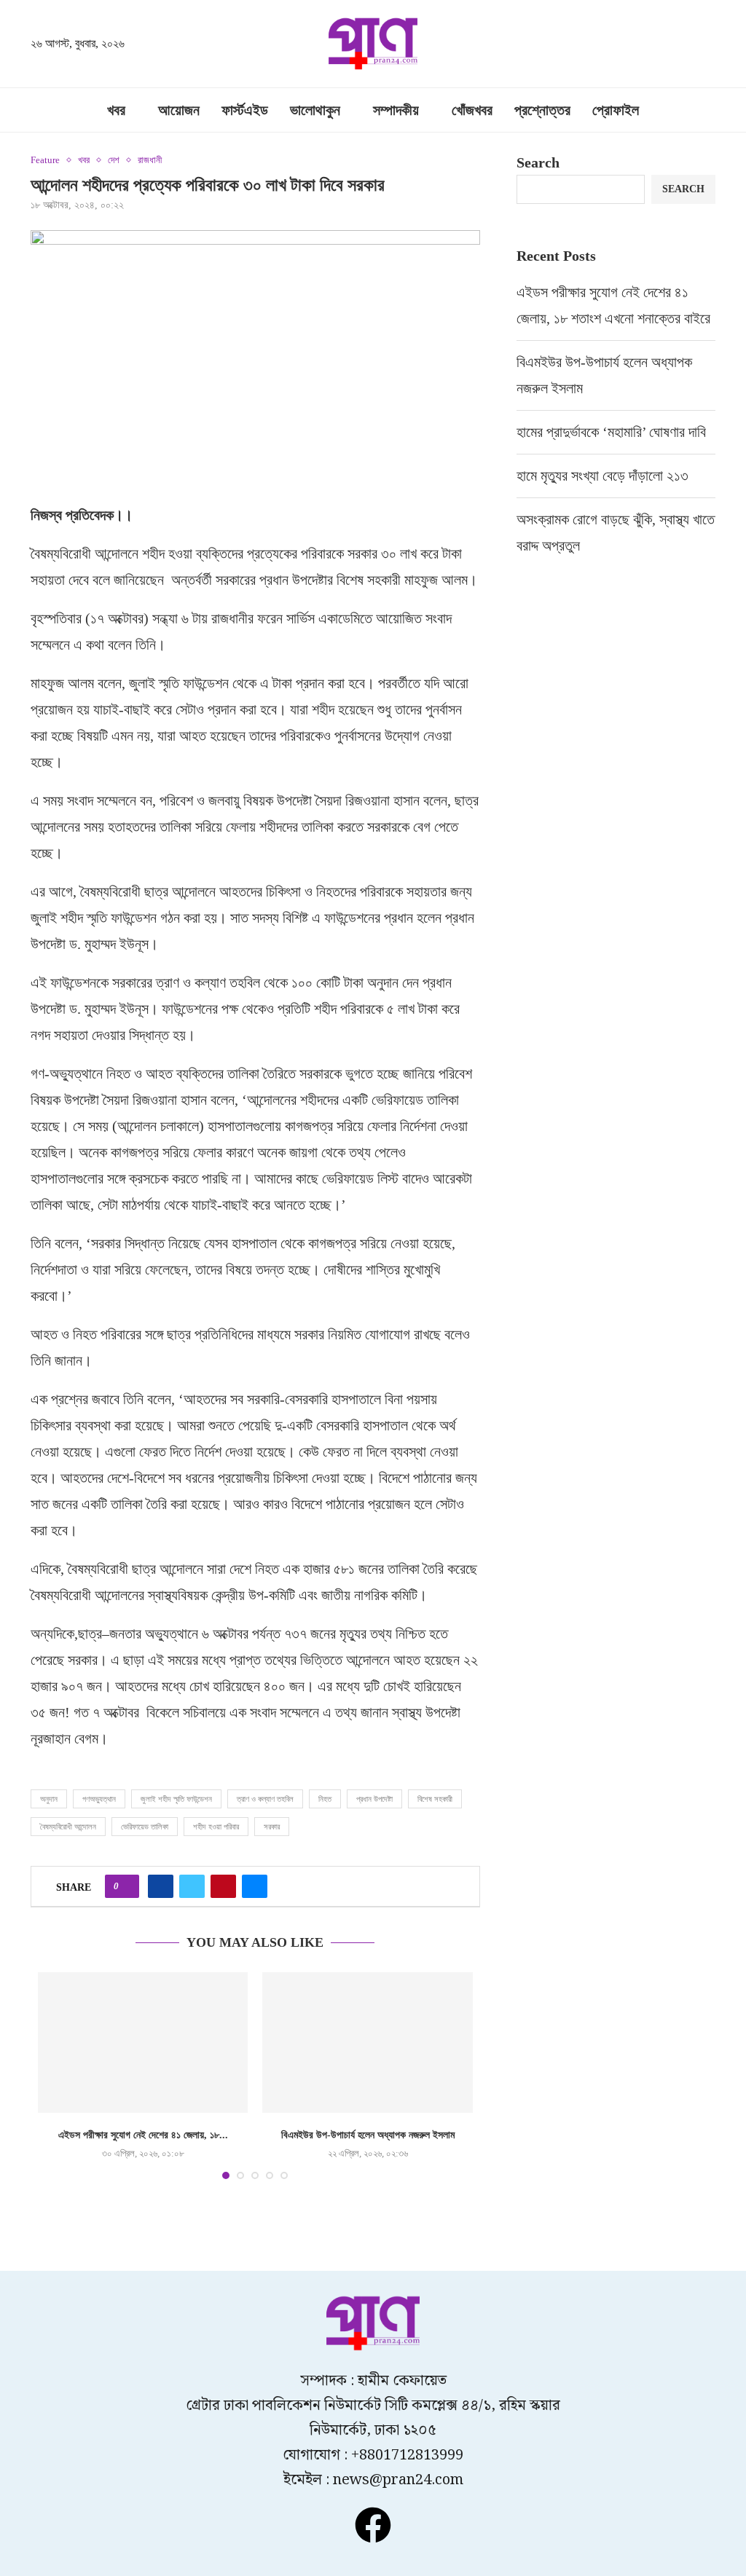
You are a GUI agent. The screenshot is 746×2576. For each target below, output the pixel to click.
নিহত (325, 1799)
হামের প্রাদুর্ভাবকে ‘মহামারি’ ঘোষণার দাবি (611, 432)
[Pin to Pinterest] (223, 1886)
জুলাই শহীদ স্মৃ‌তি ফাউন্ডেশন (176, 1799)
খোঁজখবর (472, 110)
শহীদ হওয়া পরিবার (216, 1827)
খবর (116, 110)
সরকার (272, 1827)
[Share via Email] (255, 1886)
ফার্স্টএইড (245, 110)
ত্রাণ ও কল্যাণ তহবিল (265, 1799)
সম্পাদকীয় (396, 110)
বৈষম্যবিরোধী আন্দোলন (68, 1827)
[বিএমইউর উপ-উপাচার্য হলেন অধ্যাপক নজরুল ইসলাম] (367, 2042)
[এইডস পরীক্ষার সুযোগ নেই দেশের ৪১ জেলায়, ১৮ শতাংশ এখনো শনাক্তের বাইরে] (143, 2042)
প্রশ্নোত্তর (542, 110)
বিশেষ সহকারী (435, 1799)
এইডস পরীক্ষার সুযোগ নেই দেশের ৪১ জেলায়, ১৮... (143, 2135)
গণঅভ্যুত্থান (99, 1799)
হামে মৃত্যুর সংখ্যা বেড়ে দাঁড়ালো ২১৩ (604, 476)
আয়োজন (179, 110)
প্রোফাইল (616, 110)
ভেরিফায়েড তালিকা (145, 1827)
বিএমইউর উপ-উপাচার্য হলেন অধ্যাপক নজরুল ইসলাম (368, 2135)
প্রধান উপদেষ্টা (374, 1799)
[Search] (708, 45)
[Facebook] (373, 2525)
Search (538, 162)
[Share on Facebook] (161, 1886)
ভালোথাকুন (315, 110)
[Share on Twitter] (192, 1886)
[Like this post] (126, 1886)
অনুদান (49, 1799)
